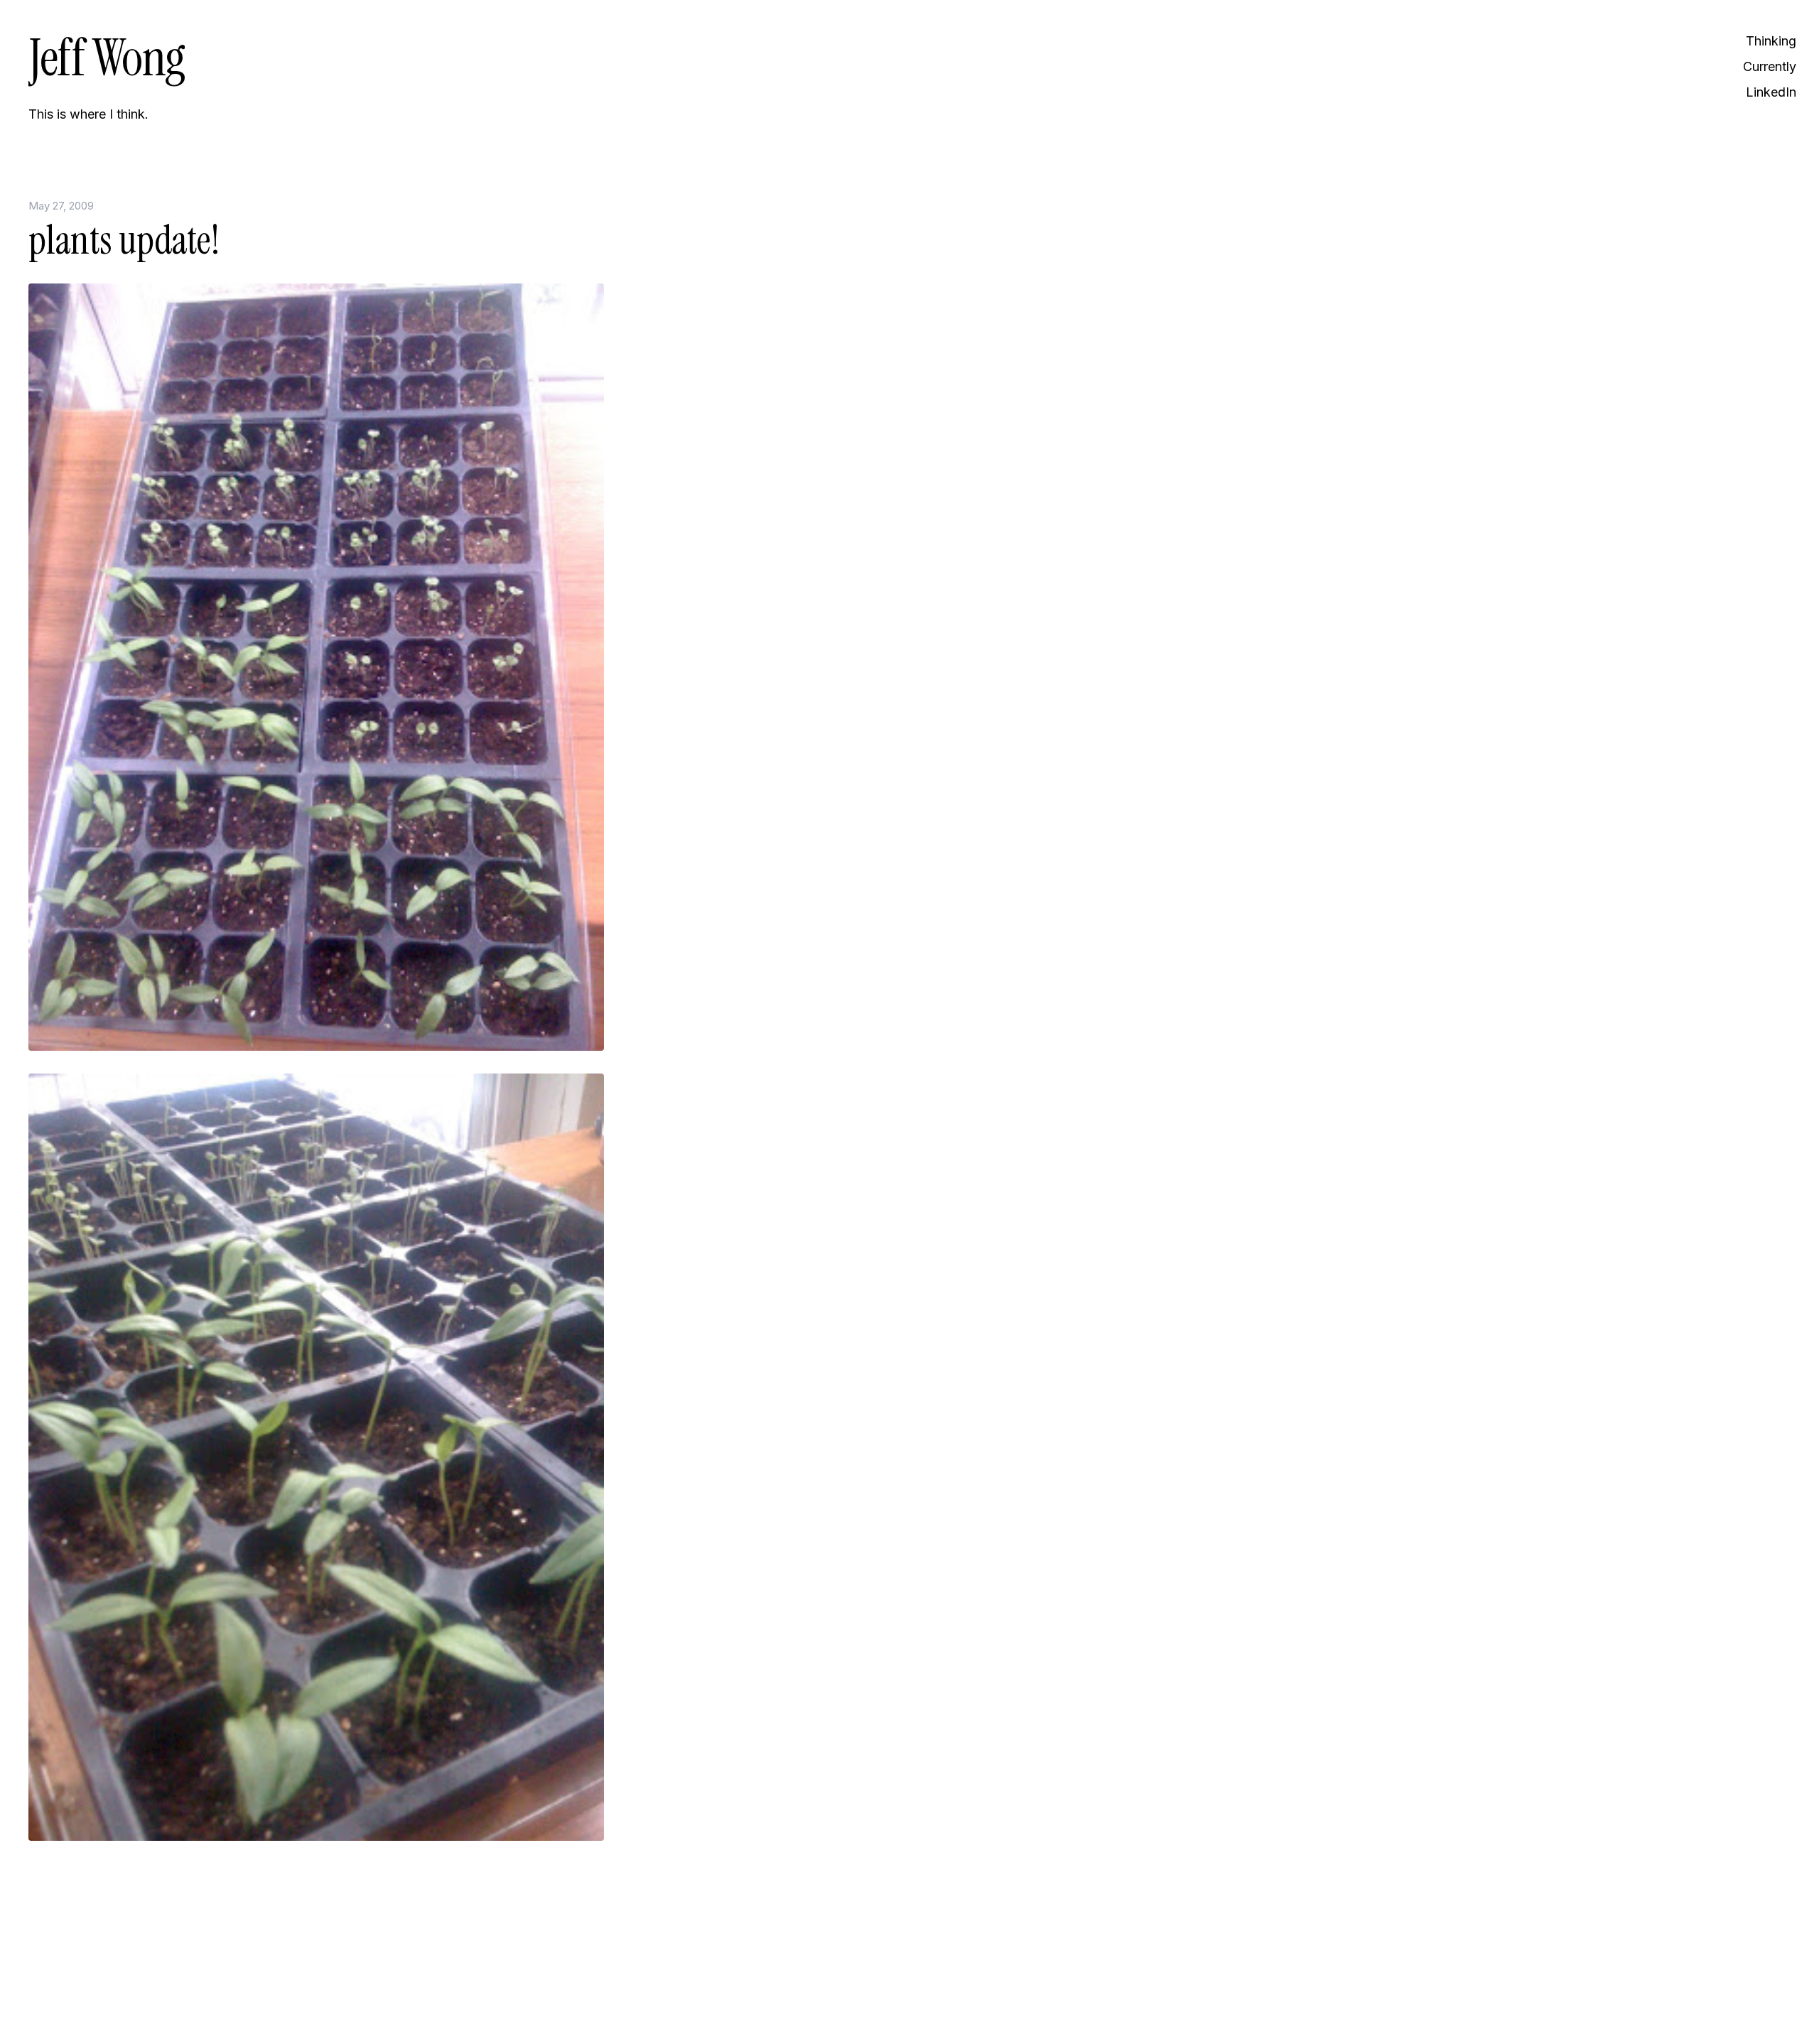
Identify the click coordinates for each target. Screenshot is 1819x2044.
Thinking (1771, 41)
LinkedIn (1771, 92)
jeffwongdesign (220, 1998)
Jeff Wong (107, 58)
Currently (1770, 66)
